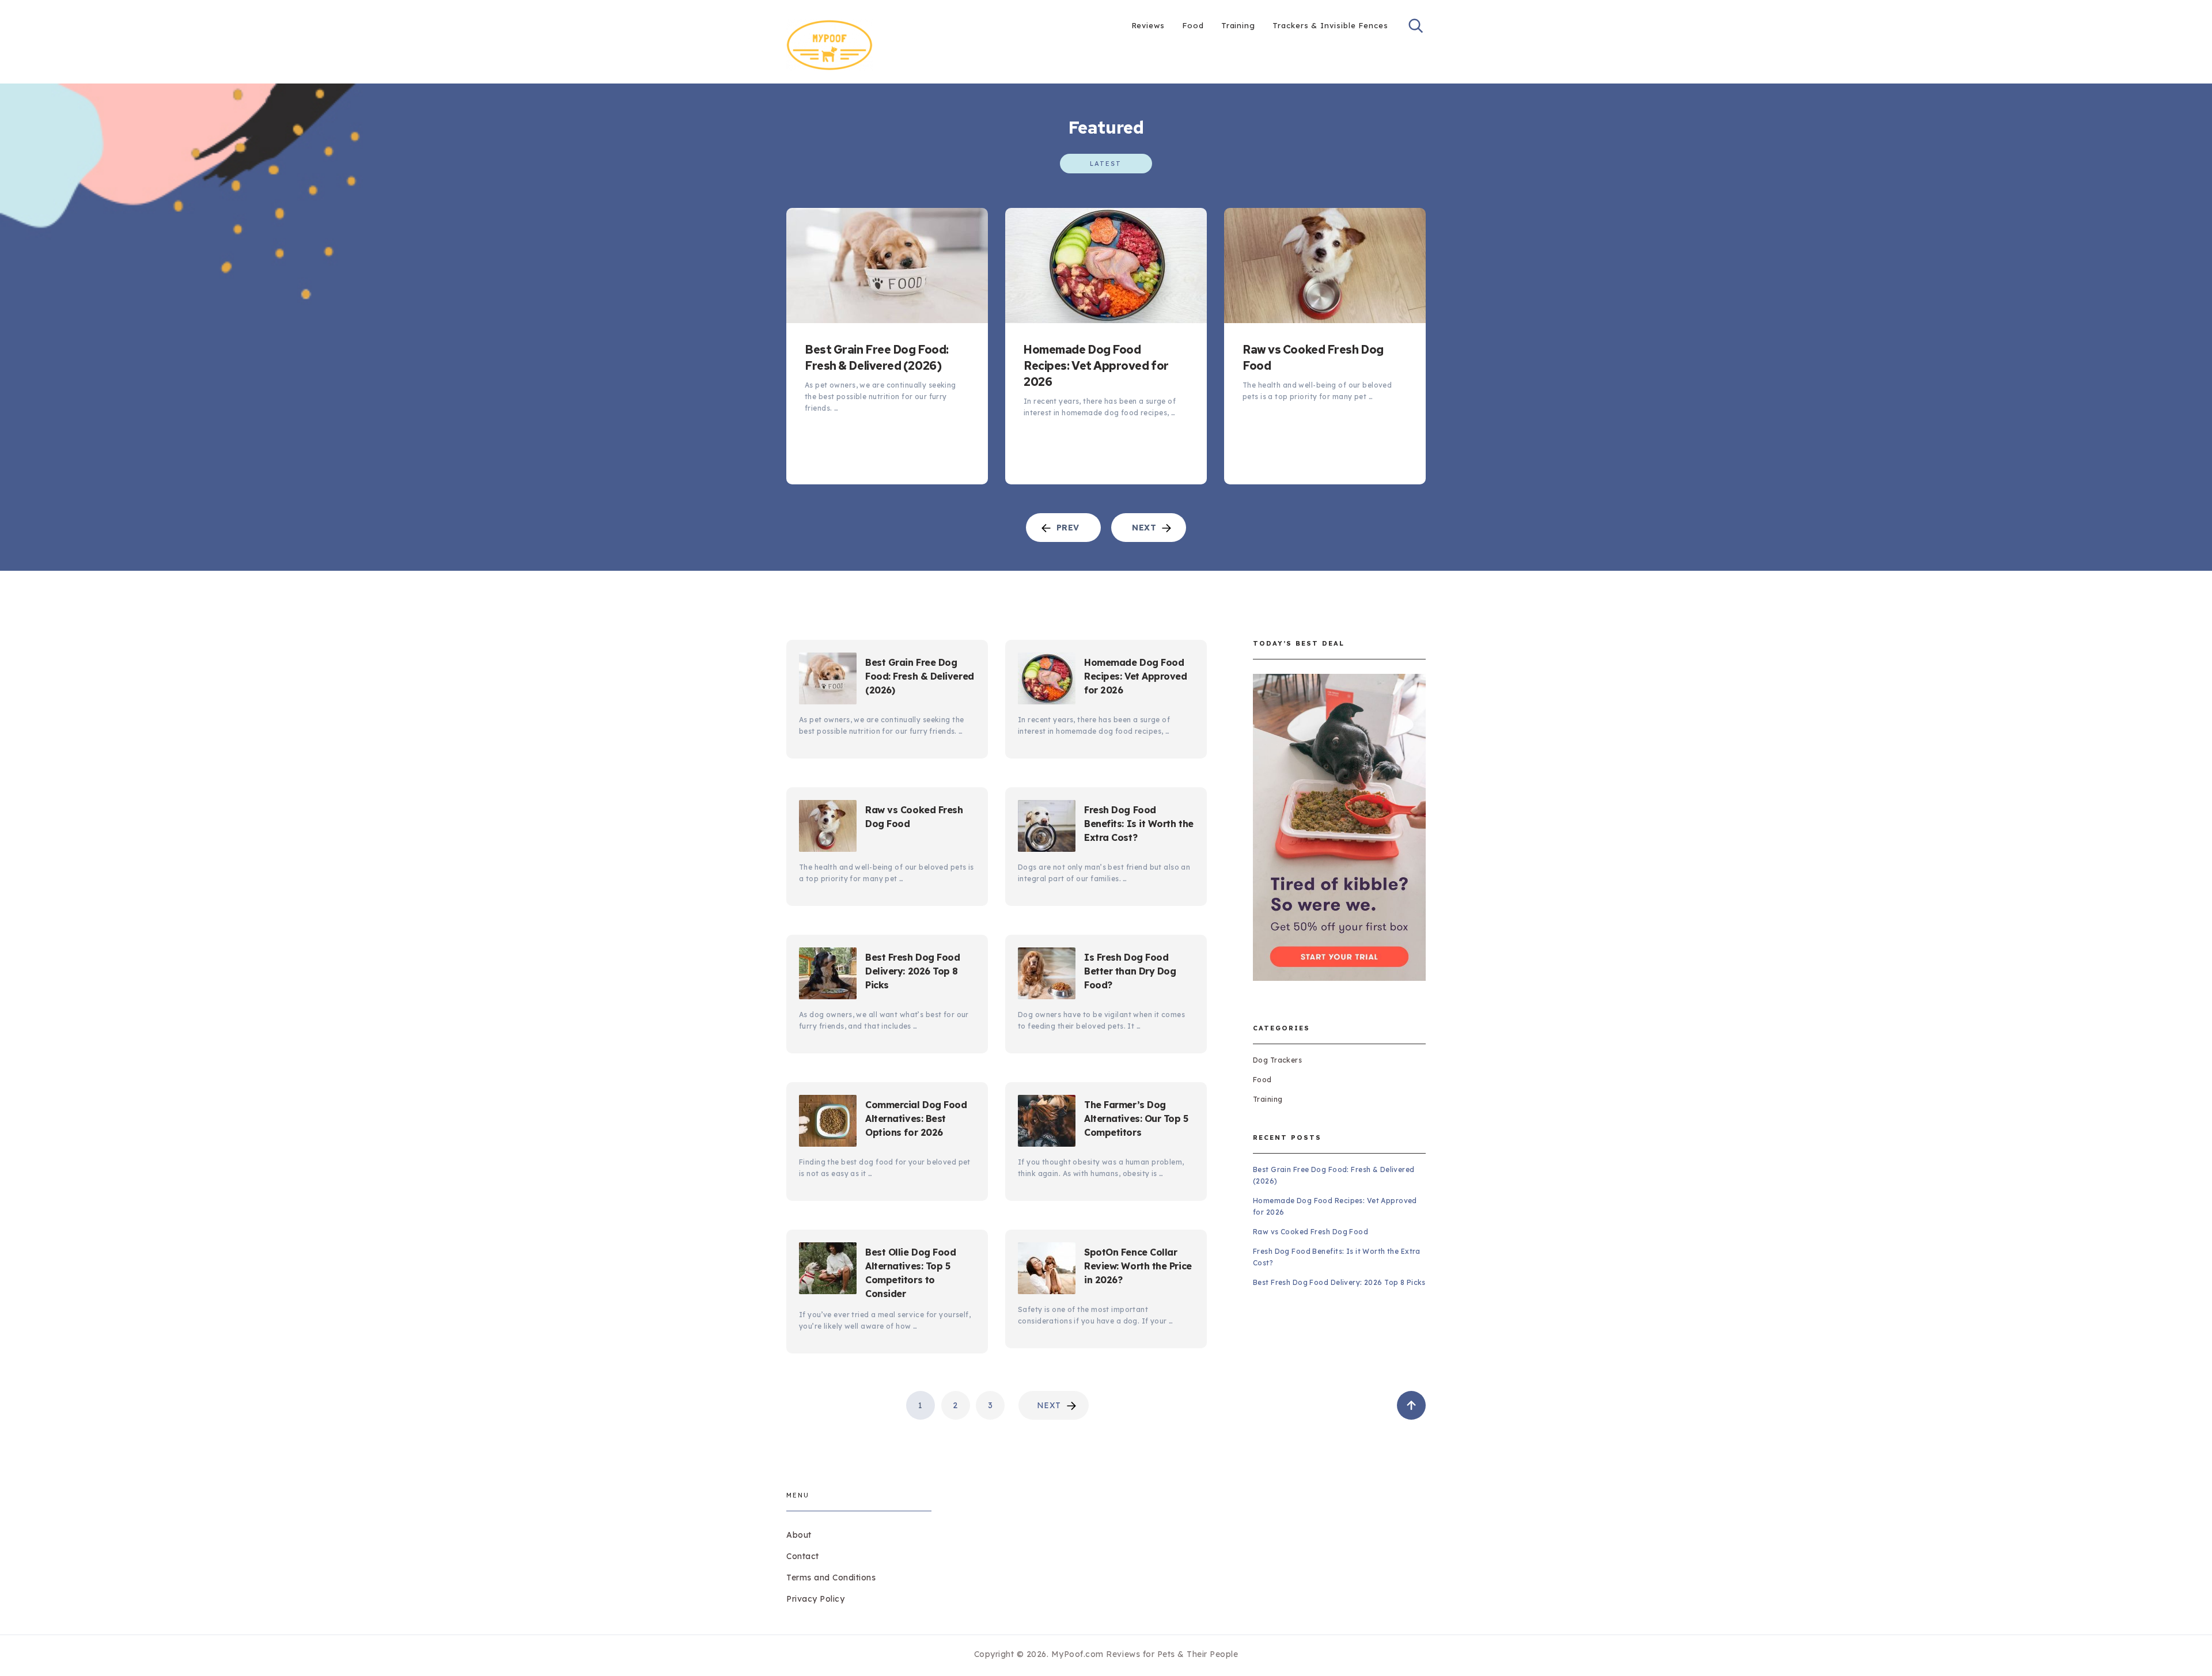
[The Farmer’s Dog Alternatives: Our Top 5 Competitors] (1047, 1123)
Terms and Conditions (831, 1578)
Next (1049, 1405)
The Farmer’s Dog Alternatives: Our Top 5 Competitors (1136, 1118)
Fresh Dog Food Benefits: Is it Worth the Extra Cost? (1139, 824)
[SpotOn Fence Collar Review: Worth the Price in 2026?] (1047, 1270)
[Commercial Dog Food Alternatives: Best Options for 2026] (828, 1123)
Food (1193, 25)
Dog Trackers (1277, 1060)
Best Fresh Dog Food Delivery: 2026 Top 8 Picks (913, 971)
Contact (803, 1556)
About (799, 1535)
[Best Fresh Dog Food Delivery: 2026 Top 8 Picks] (828, 975)
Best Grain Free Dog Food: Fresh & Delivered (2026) (877, 358)
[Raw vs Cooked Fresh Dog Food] (1325, 266)
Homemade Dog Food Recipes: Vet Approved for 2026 (1096, 366)
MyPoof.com (1077, 1654)
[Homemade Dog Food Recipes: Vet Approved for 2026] (1106, 266)
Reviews (1148, 25)
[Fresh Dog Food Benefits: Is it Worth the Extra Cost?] (1047, 828)
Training (1238, 25)
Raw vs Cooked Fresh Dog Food (1313, 358)
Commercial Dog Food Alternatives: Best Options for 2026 (916, 1118)
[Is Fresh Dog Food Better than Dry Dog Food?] (1047, 975)
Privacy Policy (815, 1599)
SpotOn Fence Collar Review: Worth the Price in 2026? (1138, 1266)
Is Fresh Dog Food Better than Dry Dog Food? (1130, 971)
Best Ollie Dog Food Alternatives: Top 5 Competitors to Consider (911, 1273)
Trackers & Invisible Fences (1330, 25)
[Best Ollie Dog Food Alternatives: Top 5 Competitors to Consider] (828, 1270)
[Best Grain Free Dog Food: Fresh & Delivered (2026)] (887, 266)
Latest (1106, 164)
